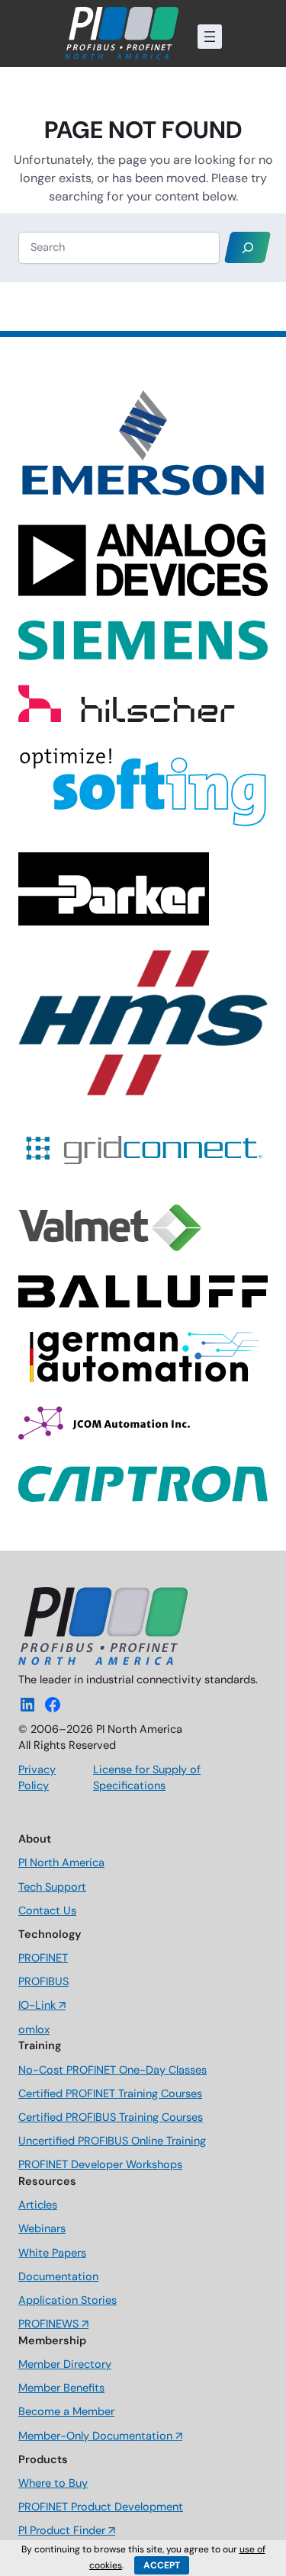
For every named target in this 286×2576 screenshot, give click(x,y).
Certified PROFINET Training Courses (110, 2094)
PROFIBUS (43, 1982)
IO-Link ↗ (42, 2005)
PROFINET (43, 1958)
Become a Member (66, 2412)
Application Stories (67, 2300)
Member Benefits (61, 2388)
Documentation (58, 2277)
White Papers (52, 2253)
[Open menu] (210, 37)
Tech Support (52, 1887)
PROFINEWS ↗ (53, 2324)
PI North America (61, 1863)
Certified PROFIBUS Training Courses (111, 2117)
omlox (34, 2030)
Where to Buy (53, 2483)
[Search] (248, 247)
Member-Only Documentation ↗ (100, 2436)
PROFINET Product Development (101, 2507)
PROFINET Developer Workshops (100, 2165)
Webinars (42, 2229)
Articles (38, 2205)
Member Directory (65, 2364)
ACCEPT (162, 2565)
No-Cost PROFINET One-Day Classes (112, 2070)
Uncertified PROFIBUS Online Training (112, 2141)
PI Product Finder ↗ (67, 2531)
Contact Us (47, 1911)
